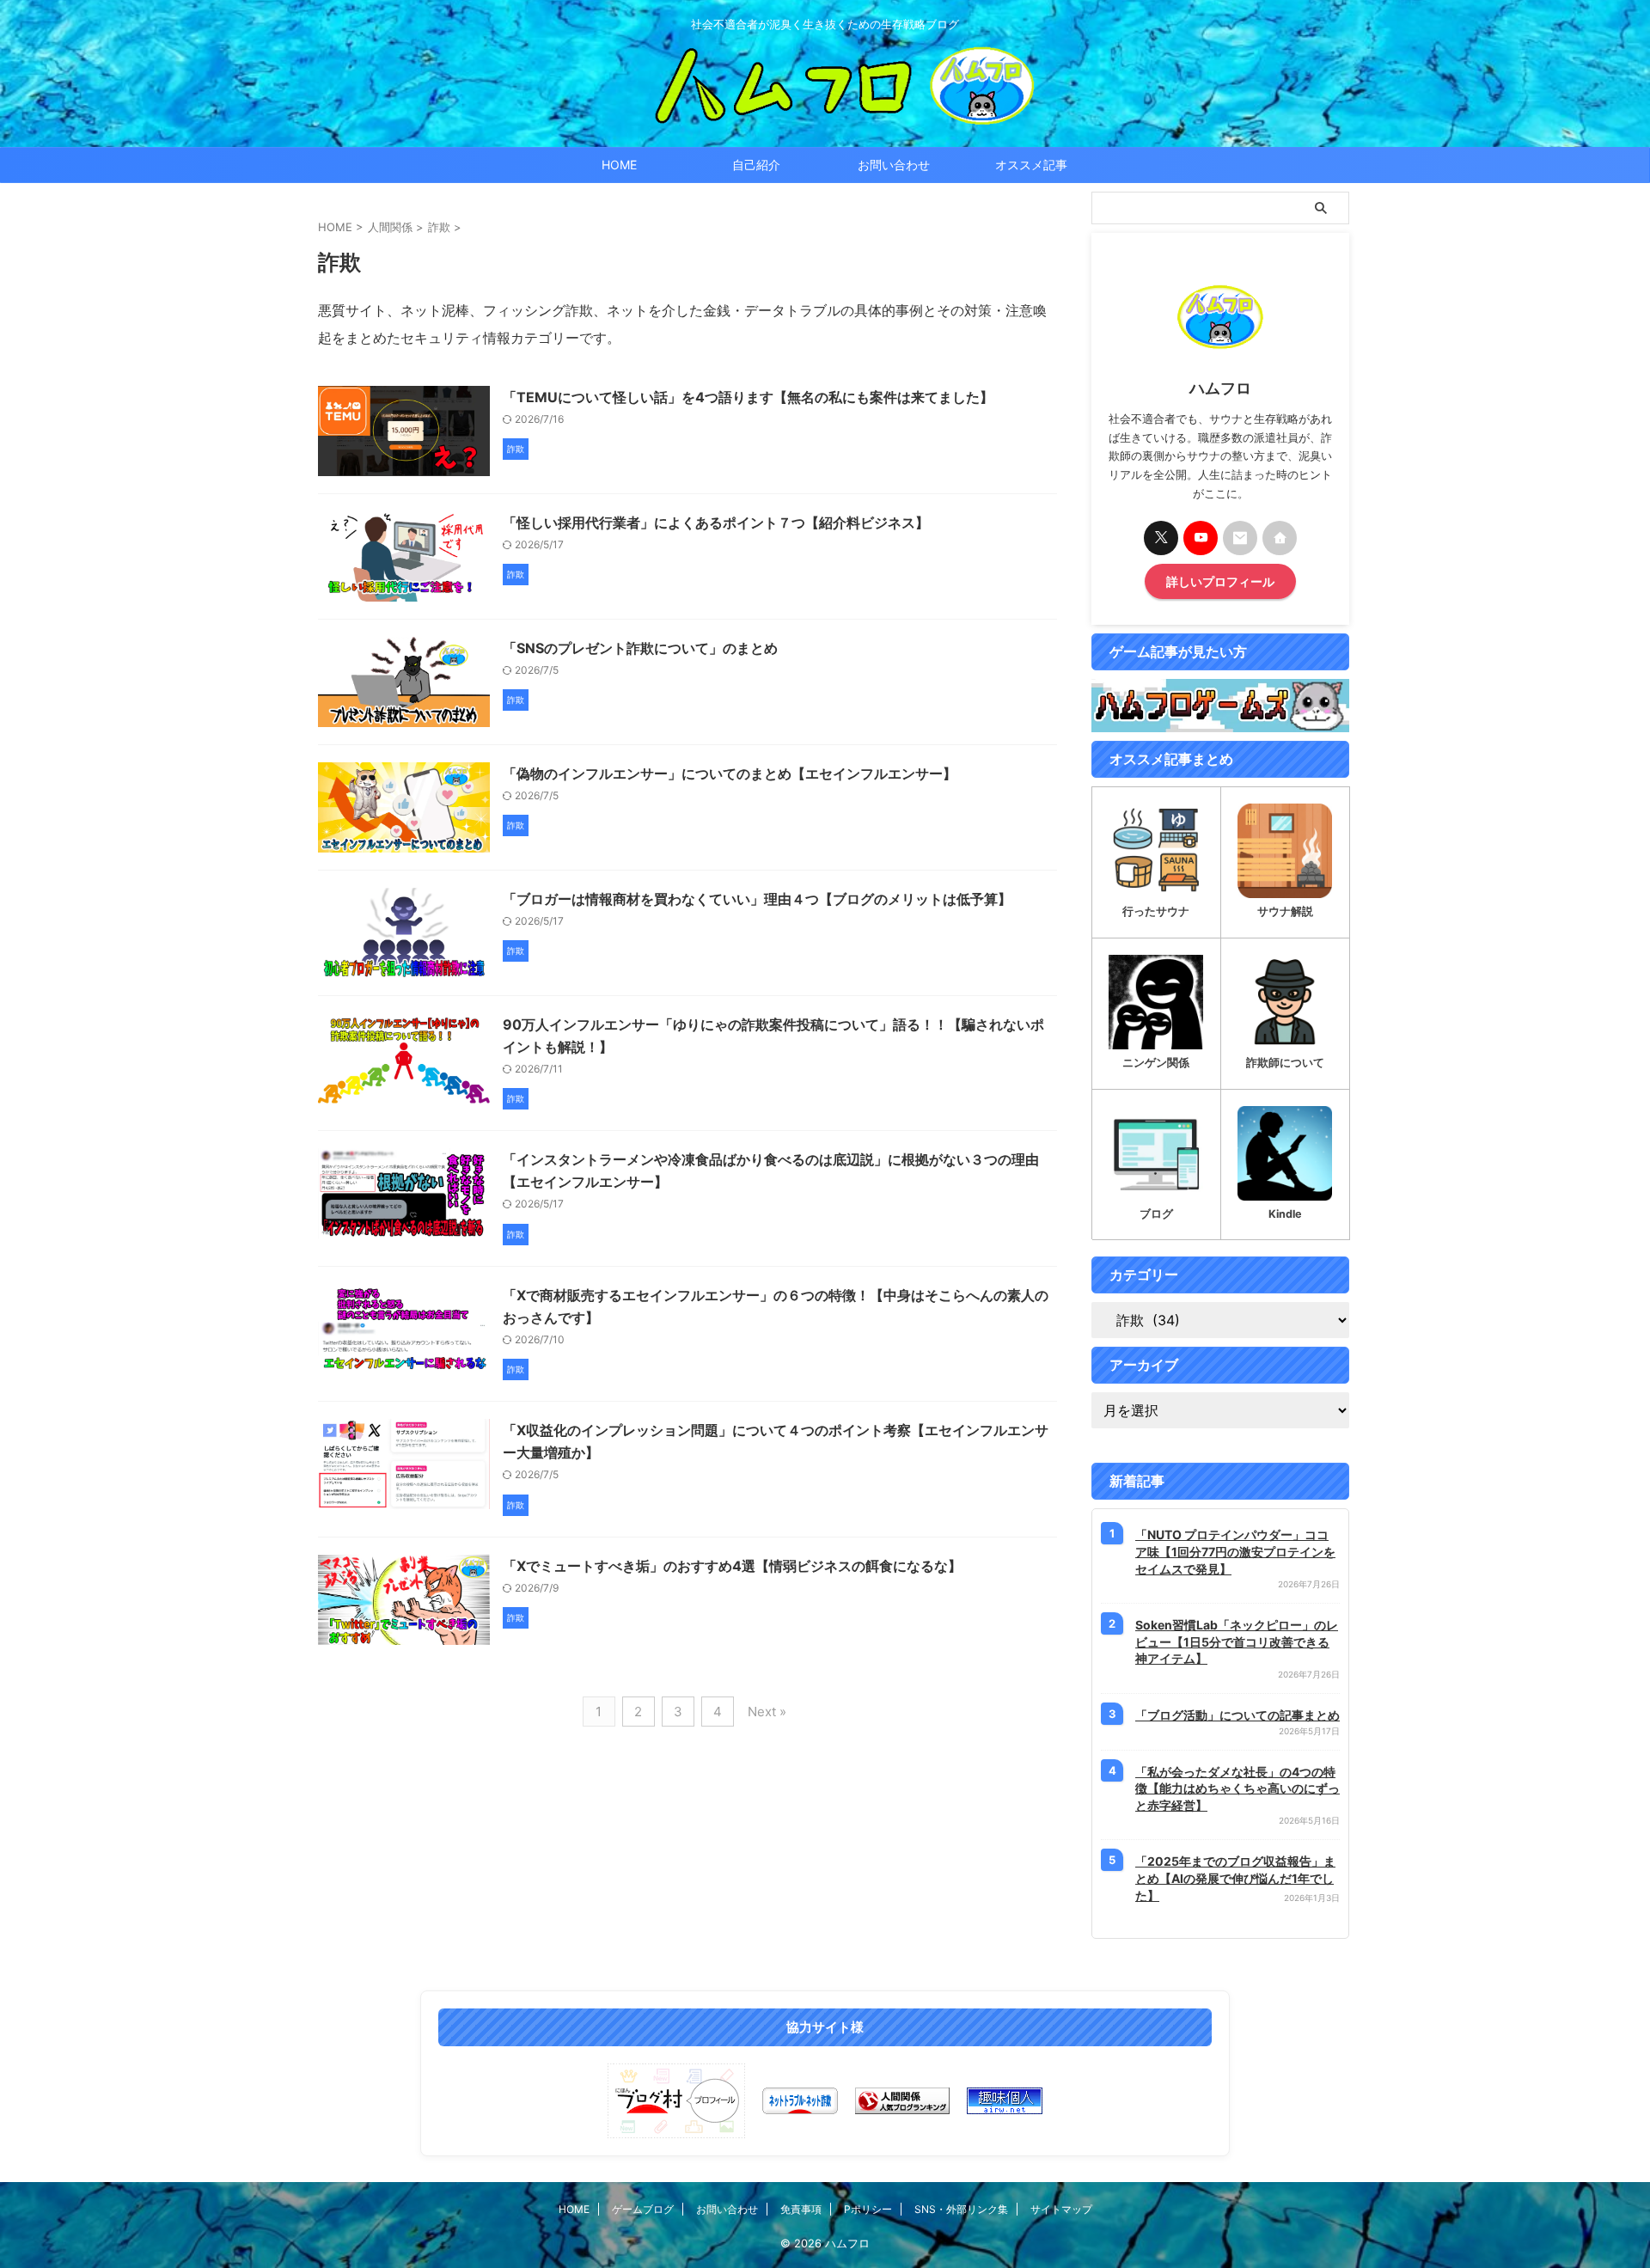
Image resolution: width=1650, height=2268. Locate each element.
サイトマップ (1061, 2209)
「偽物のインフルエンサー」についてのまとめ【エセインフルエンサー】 (730, 773)
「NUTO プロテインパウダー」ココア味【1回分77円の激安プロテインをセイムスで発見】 (1235, 1551)
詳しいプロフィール (1220, 581)
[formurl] (1240, 538)
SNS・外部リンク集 (961, 2209)
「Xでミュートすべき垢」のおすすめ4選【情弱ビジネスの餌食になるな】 (732, 1566)
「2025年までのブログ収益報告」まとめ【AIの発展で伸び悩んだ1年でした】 (1235, 1878)
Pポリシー (868, 2209)
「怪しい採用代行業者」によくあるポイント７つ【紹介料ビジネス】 (716, 523)
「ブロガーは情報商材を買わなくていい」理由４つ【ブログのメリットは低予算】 (757, 899)
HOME (619, 165)
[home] (1280, 538)
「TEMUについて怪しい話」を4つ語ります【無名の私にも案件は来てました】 (748, 397)
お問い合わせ (894, 165)
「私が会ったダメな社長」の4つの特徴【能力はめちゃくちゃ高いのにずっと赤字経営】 (1237, 1788)
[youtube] (1201, 538)
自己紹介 (756, 165)
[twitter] (1161, 538)
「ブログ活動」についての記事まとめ (1237, 1715)
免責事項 (801, 2209)
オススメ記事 (1031, 165)
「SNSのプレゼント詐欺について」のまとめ (640, 648)
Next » (767, 1712)
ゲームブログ (643, 2209)
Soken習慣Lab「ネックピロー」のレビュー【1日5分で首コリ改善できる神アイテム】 (1237, 1641)
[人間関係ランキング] (902, 2101)
